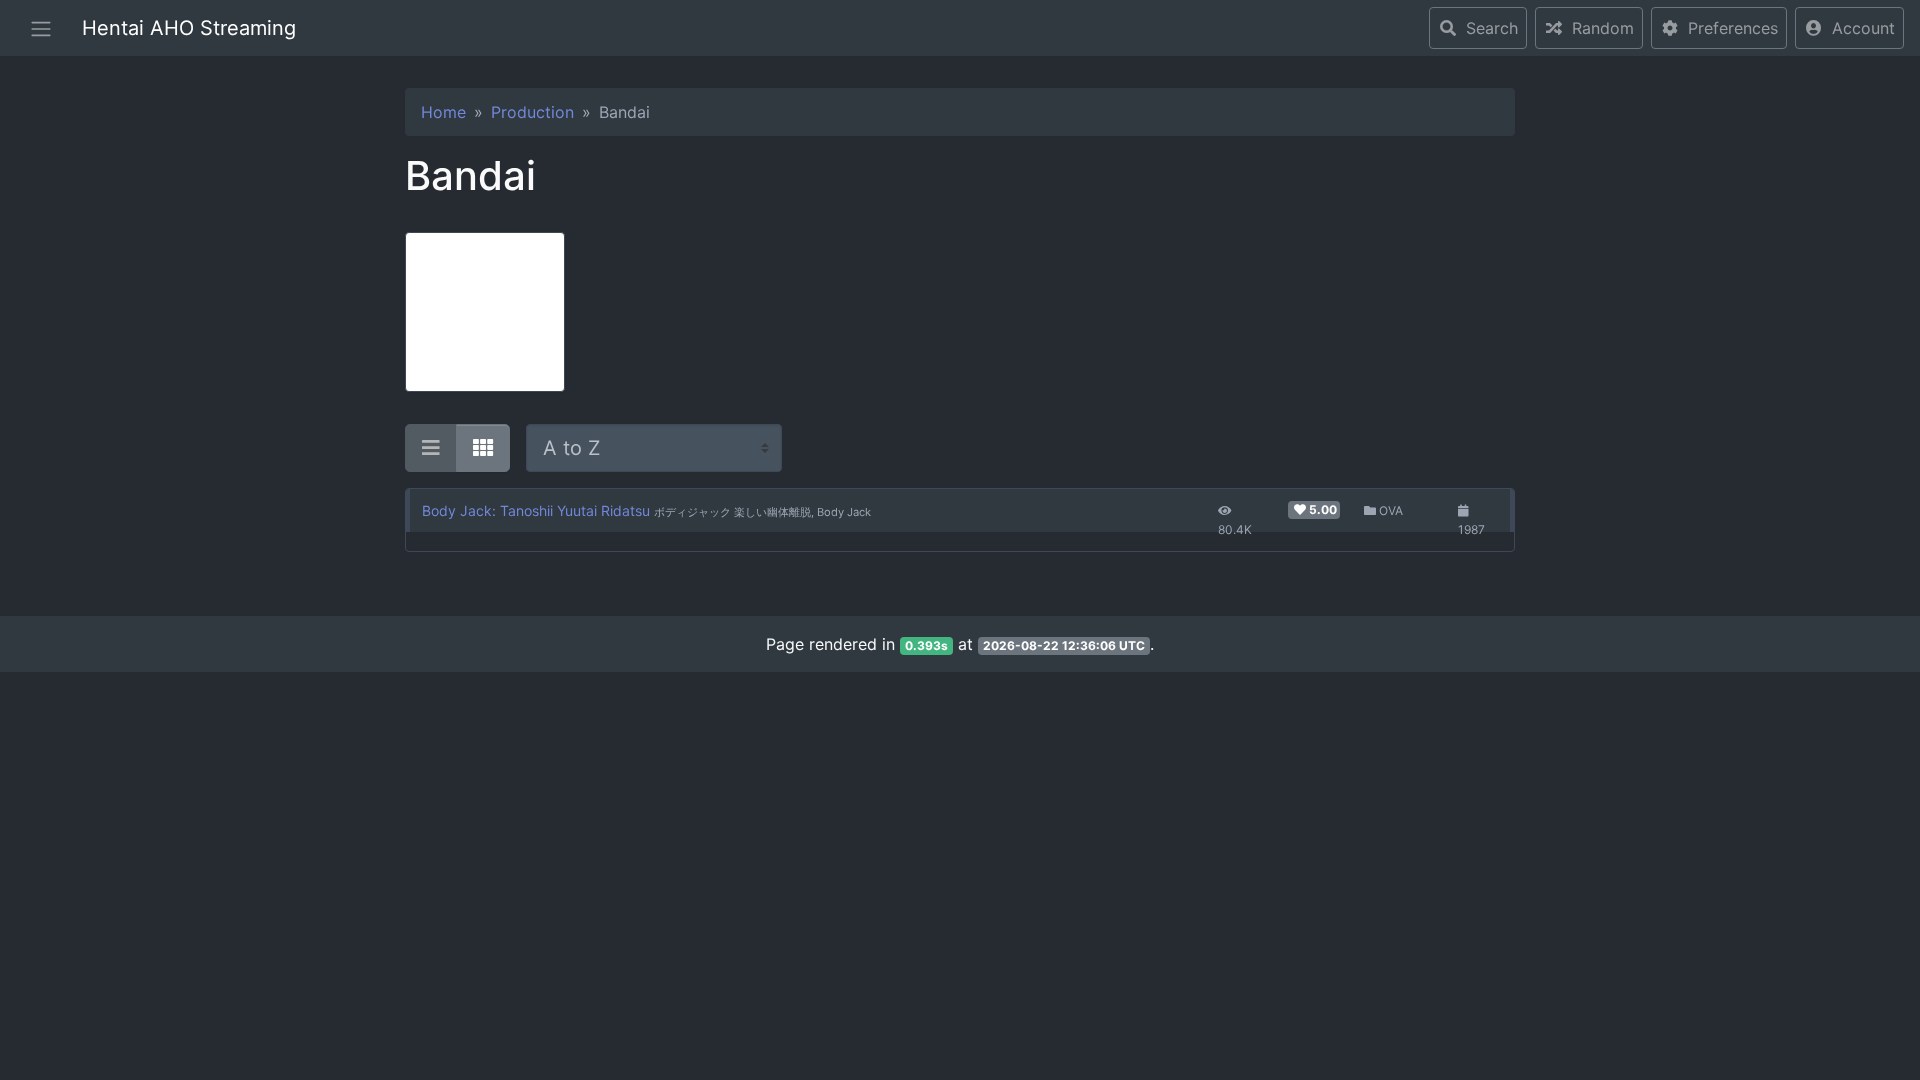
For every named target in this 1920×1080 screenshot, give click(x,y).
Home (443, 112)
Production (532, 112)
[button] (1849, 28)
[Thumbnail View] (483, 448)
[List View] (431, 448)
